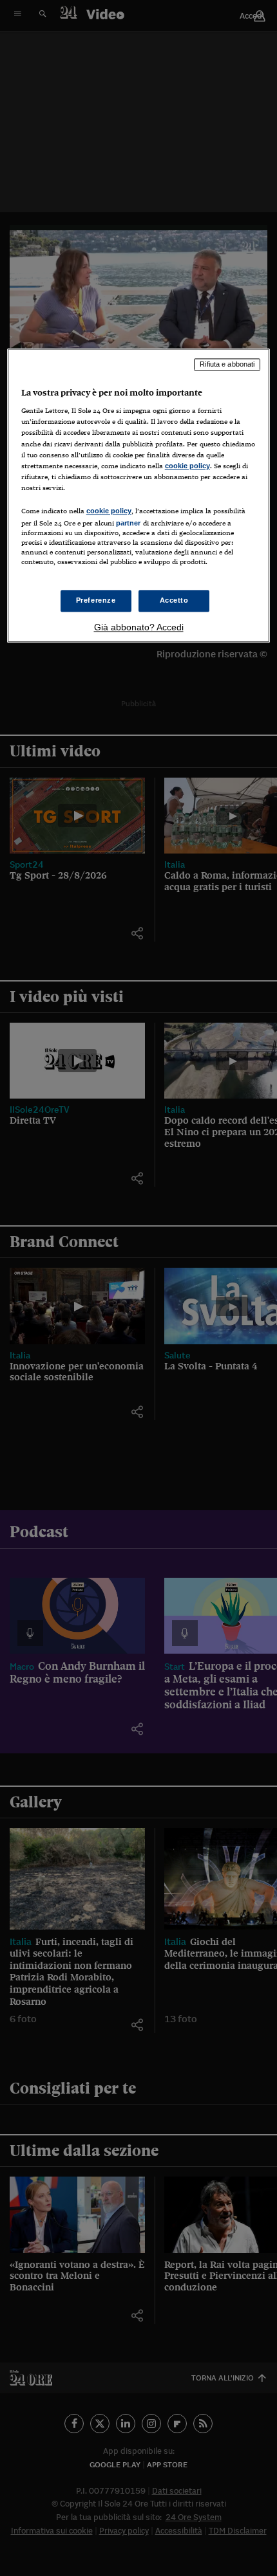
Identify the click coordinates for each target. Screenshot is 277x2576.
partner (129, 523)
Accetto (174, 601)
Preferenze (96, 601)
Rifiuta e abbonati (227, 364)
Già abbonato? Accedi (139, 628)
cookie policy (187, 466)
